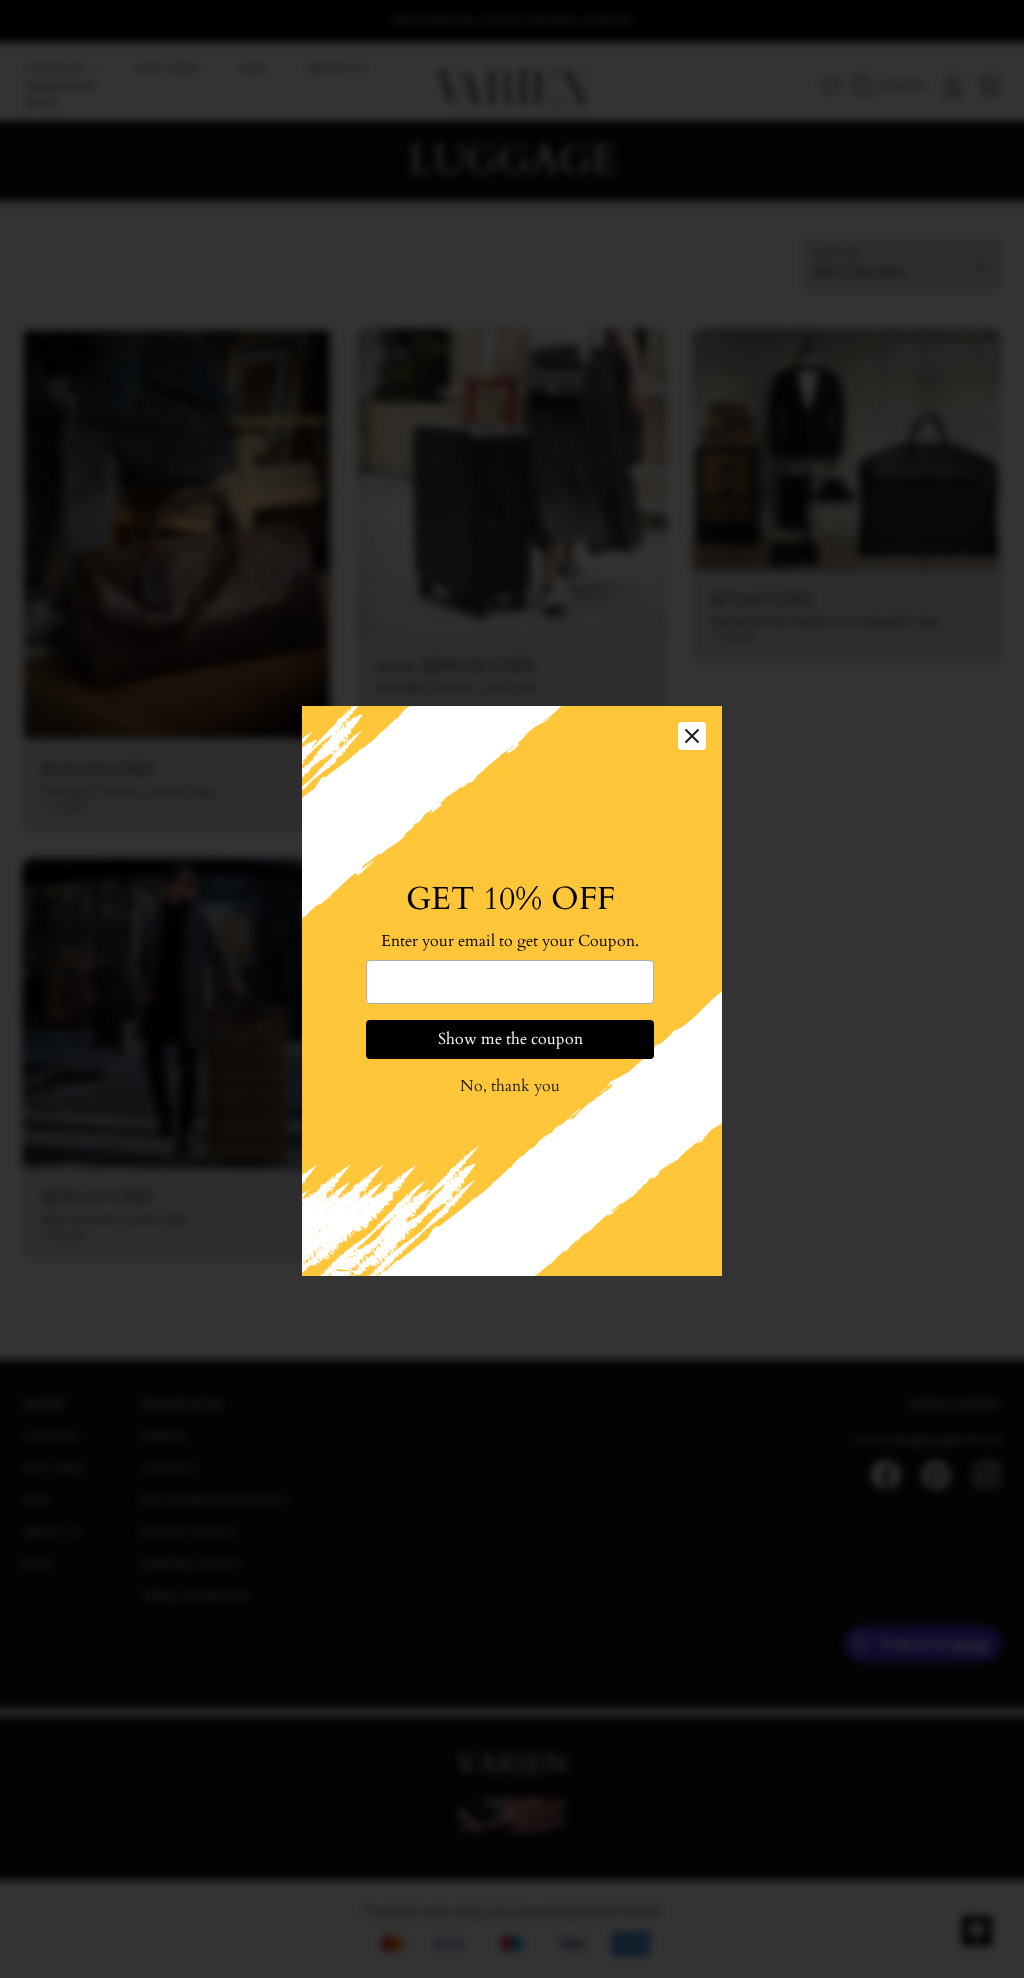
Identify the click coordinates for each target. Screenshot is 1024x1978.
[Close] (692, 734)
